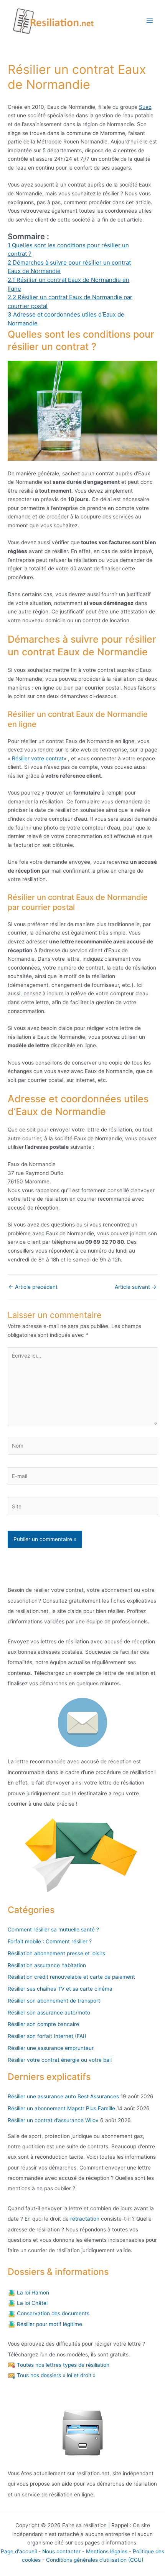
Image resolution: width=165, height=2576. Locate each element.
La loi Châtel (31, 2303)
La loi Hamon (32, 2293)
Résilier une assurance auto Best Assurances (63, 2096)
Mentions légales (107, 2551)
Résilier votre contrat (38, 758)
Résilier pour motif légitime (49, 2324)
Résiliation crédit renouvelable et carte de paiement (71, 1977)
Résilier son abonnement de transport (54, 2001)
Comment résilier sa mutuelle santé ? (53, 1930)
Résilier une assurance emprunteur (51, 2048)
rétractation (84, 2219)
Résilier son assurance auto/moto (49, 2013)
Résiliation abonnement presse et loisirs (56, 1953)
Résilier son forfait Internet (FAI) (47, 2036)
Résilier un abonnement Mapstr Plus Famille (61, 2108)
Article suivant (136, 1287)
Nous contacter (61, 2551)
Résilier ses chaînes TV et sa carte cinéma (60, 1989)
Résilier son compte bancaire (43, 2024)
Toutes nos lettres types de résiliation (62, 2365)
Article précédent (33, 1287)
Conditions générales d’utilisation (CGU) (95, 2560)
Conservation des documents (52, 2313)
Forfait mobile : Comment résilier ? (50, 1941)
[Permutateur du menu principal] (150, 21)
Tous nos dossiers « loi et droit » (55, 2375)
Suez (145, 107)
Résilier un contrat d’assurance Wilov (53, 2120)
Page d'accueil (19, 2551)
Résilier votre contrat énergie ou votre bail (60, 2060)
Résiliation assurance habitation (47, 1965)
